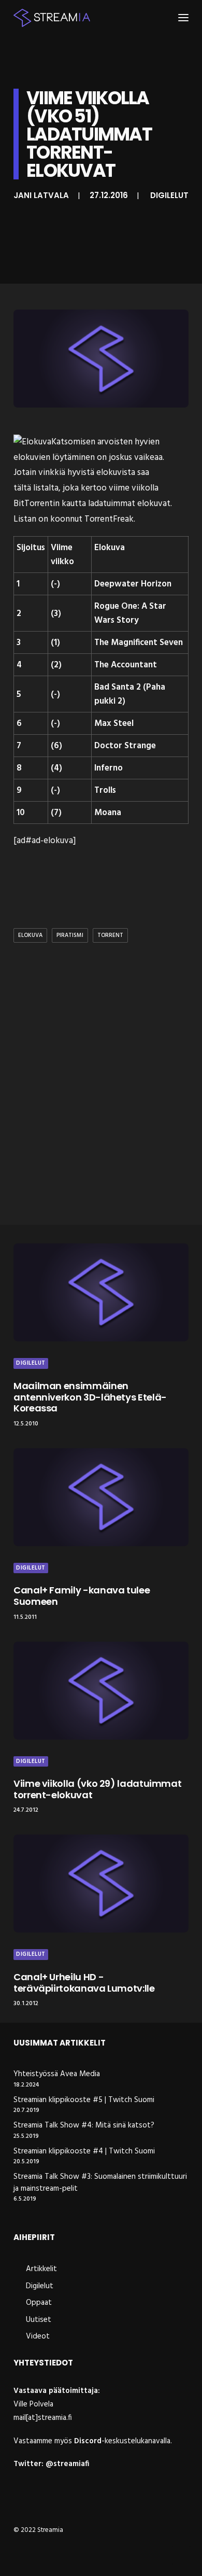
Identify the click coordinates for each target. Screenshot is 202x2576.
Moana (108, 813)
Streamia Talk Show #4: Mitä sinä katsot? (84, 2126)
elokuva (30, 935)
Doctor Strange (125, 746)
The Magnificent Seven (139, 643)
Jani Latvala (41, 195)
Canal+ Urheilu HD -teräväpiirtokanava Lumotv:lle (84, 1983)
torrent (110, 935)
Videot (38, 2336)
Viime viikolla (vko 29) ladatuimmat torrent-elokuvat (97, 1789)
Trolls (105, 790)
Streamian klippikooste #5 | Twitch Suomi (84, 2100)
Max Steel (114, 724)
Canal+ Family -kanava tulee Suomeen (82, 1596)
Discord (88, 2441)
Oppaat (39, 2303)
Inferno (109, 768)
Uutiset (39, 2320)
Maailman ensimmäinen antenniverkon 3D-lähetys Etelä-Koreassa (90, 1397)
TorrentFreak (109, 519)
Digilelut (169, 195)
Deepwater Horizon (133, 584)
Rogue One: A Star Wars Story (130, 613)
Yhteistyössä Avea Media (57, 2074)
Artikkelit (41, 2269)
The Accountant (126, 665)
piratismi (70, 935)
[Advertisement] (101, 1105)
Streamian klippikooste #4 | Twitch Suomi (84, 2152)
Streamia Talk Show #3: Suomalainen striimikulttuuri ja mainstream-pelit (100, 2183)
